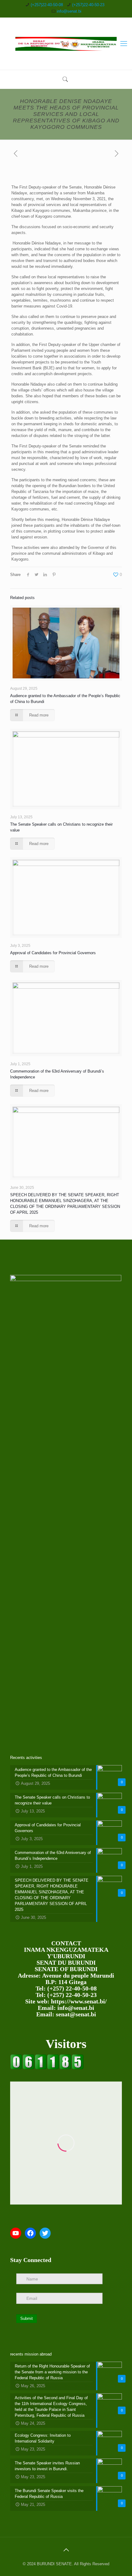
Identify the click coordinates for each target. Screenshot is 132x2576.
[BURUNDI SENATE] (66, 44)
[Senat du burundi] (47, 2068)
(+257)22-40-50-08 (47, 5)
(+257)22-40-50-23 (88, 5)
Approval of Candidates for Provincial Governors (53, 953)
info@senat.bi (69, 11)
